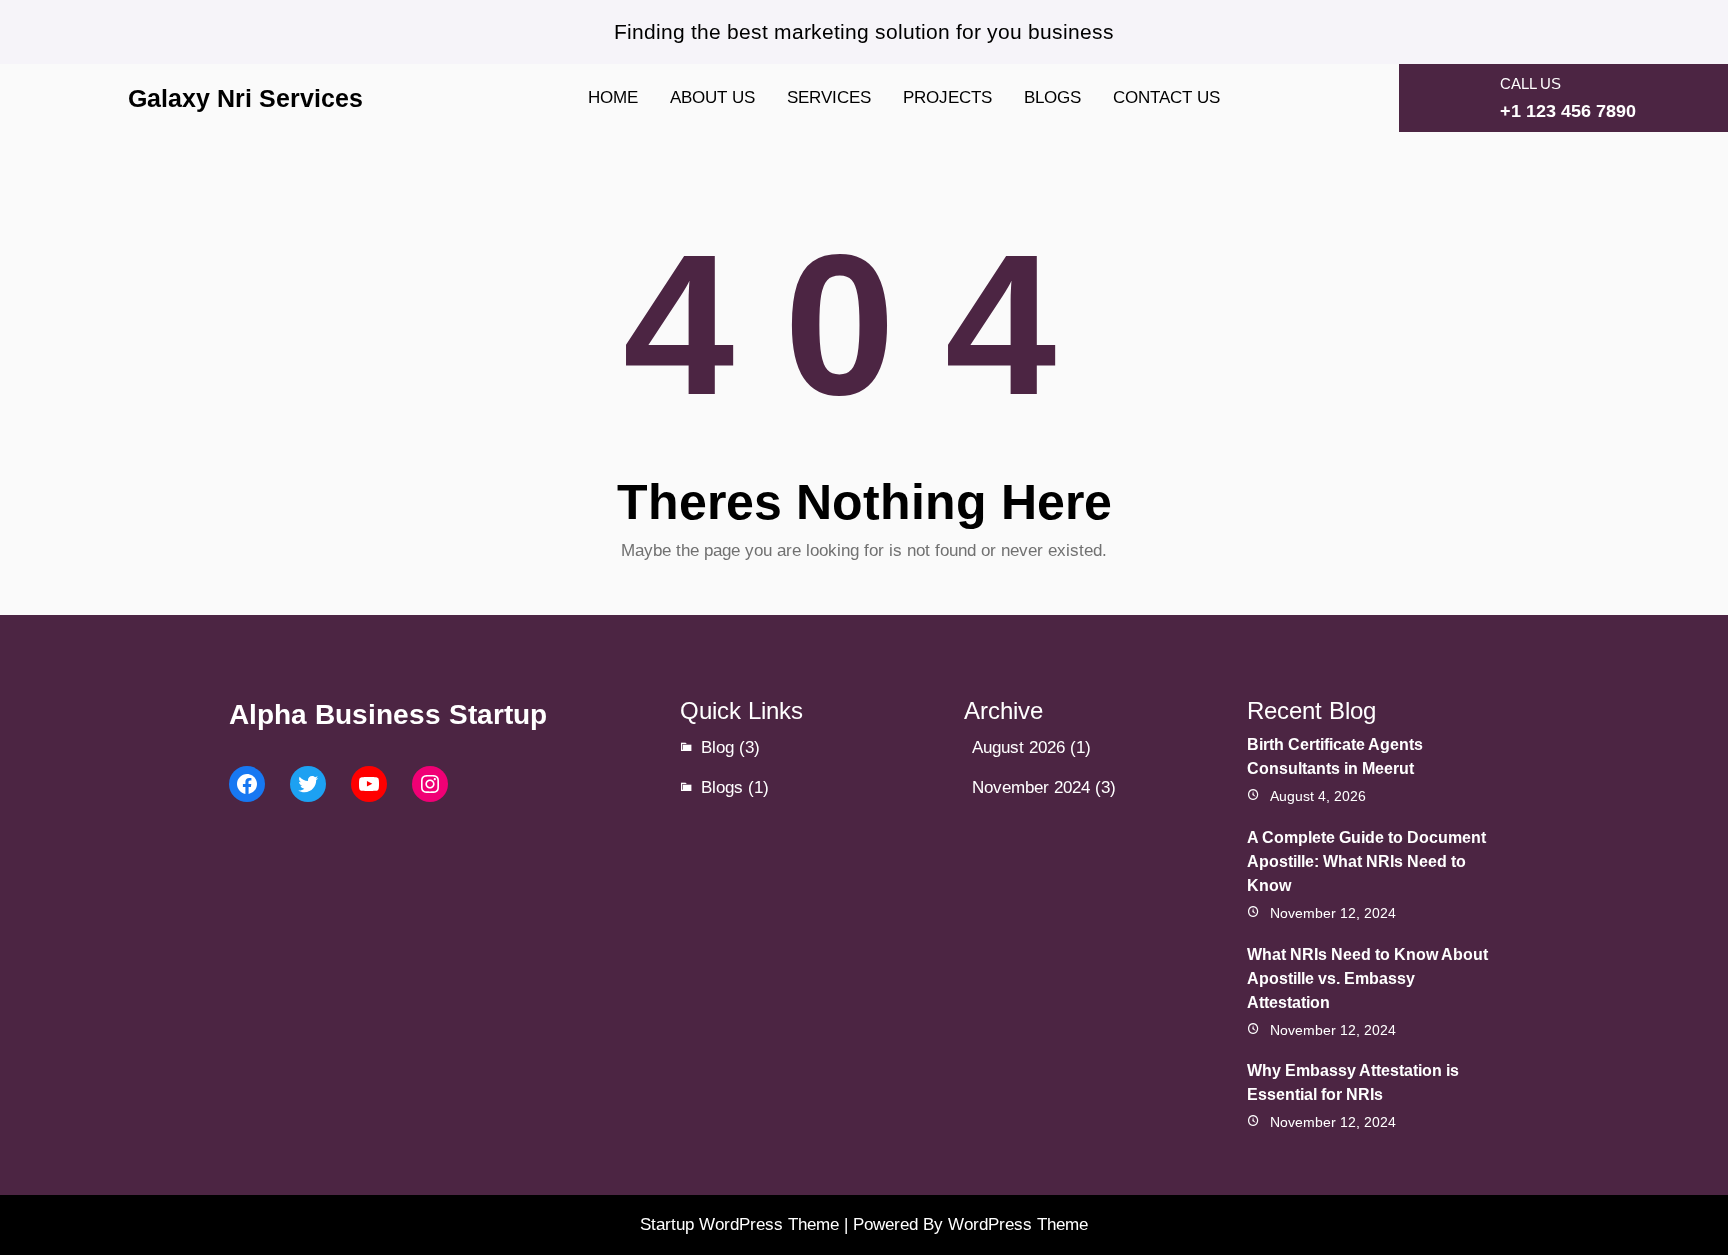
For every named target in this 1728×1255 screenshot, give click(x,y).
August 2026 (1018, 747)
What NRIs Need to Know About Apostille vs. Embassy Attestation (1367, 978)
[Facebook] (247, 784)
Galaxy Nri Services (245, 98)
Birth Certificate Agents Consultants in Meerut (1335, 756)
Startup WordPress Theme (739, 1224)
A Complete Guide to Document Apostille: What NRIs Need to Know (1366, 861)
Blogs (722, 787)
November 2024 (1031, 787)
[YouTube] (369, 784)
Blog (717, 747)
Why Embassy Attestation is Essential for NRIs (1353, 1082)
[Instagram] (430, 784)
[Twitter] (308, 784)
